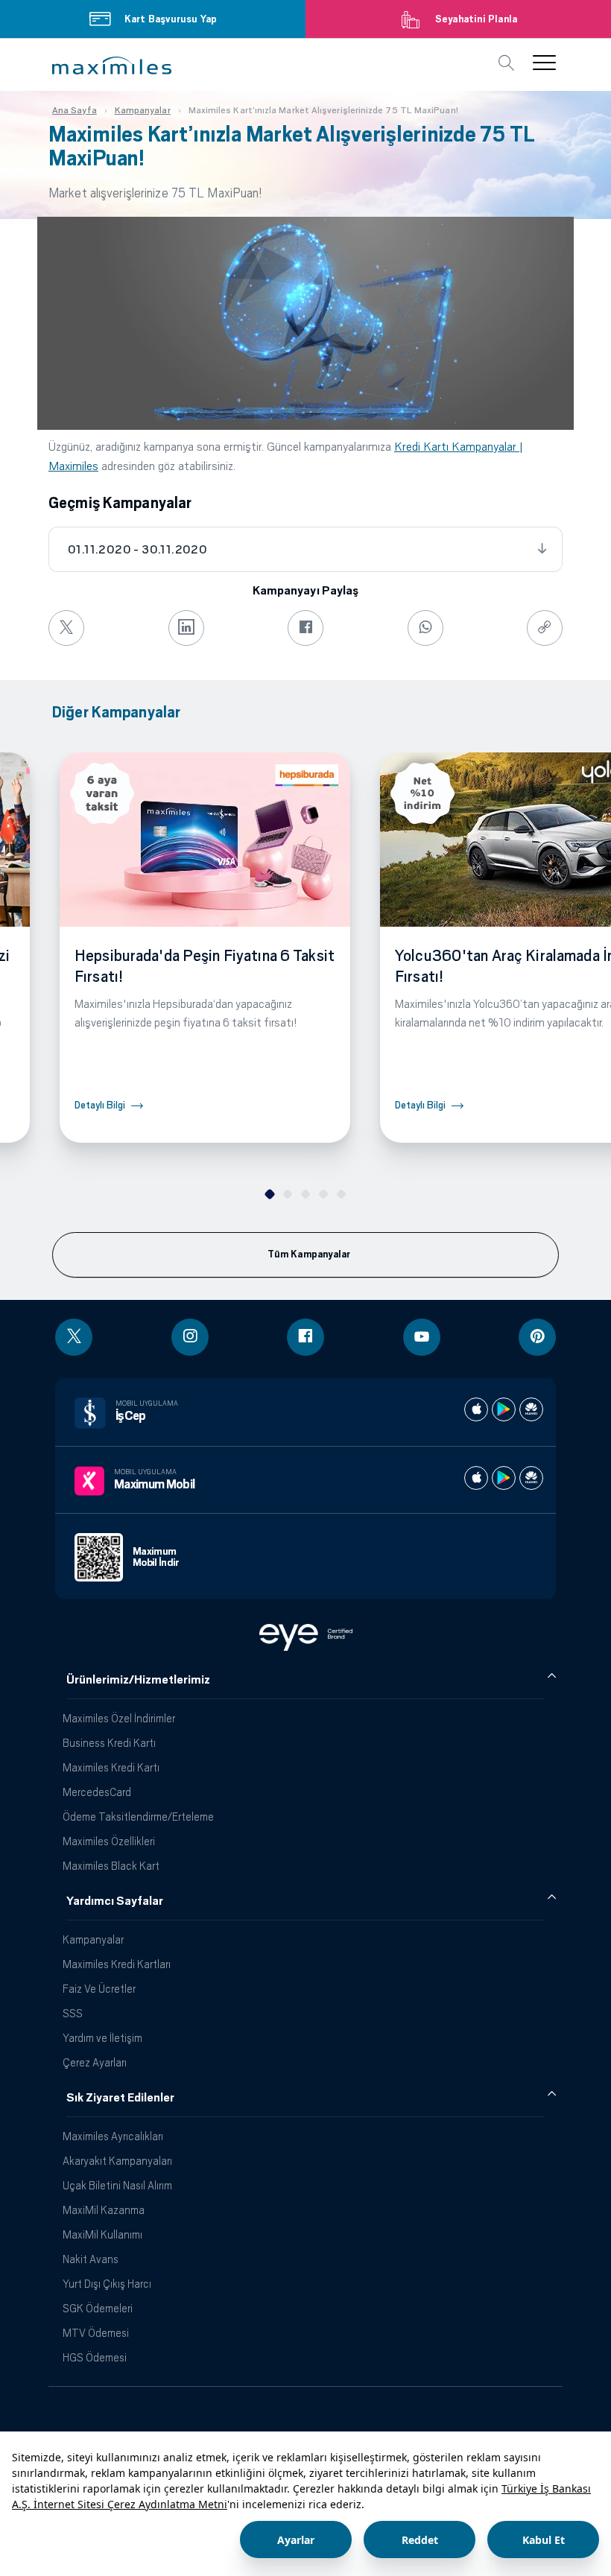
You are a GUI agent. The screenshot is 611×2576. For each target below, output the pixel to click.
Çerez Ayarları (95, 2062)
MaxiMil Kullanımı (102, 2234)
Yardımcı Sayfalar (115, 1901)
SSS (73, 2013)
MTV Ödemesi (96, 2333)
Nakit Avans (91, 2259)
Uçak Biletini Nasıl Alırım (117, 2185)
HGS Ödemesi (95, 2357)
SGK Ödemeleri (98, 2308)
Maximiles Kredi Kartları (117, 1964)
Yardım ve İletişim (102, 2038)
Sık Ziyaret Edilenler (120, 2098)
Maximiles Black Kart (111, 1866)
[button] (112, 66)
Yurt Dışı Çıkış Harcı (107, 2284)
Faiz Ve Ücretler (99, 1989)
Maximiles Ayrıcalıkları (113, 2136)
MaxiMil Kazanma (104, 2210)
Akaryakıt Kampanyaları (117, 2161)
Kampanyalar (93, 1939)
